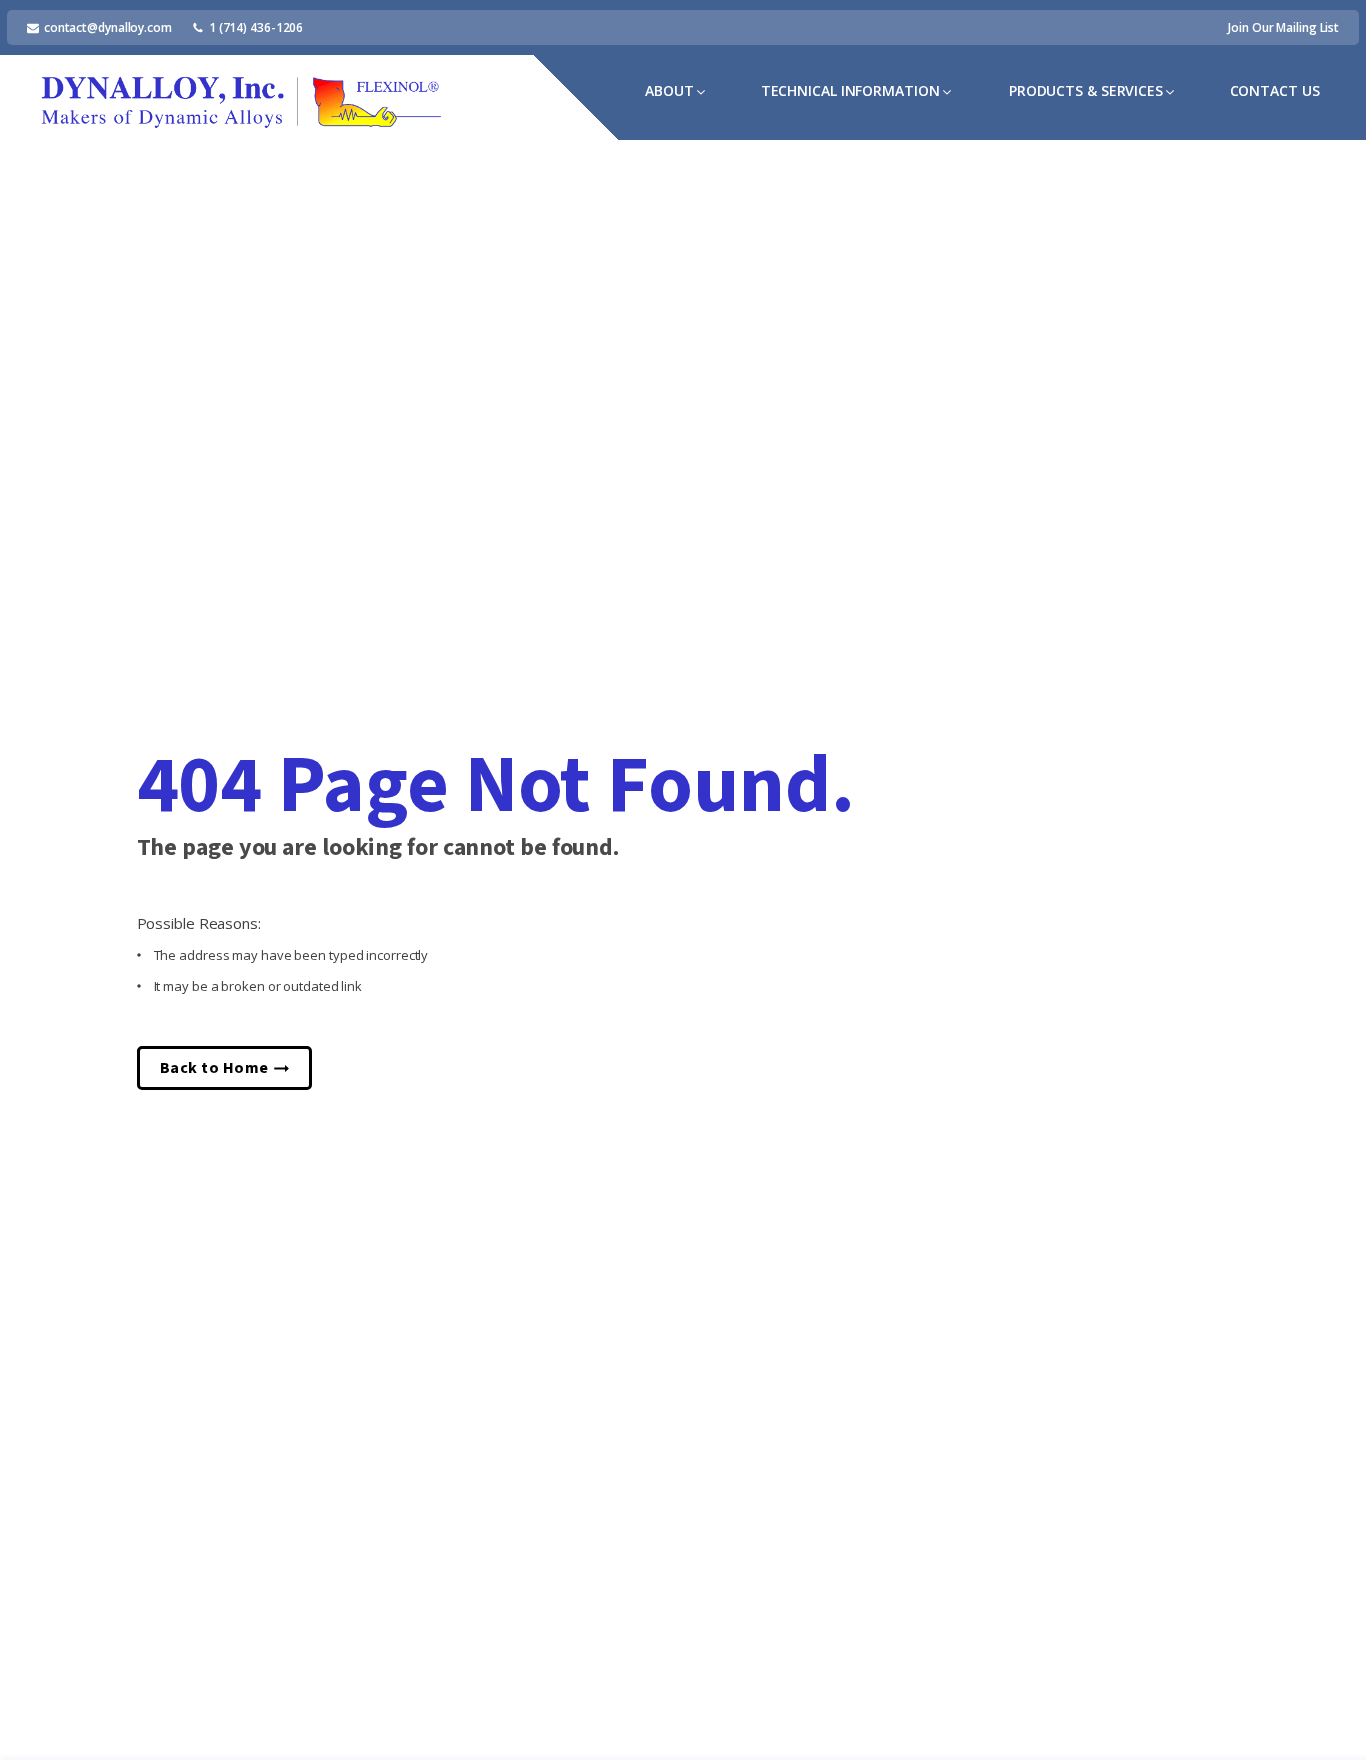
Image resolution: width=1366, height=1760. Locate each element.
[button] (676, 92)
